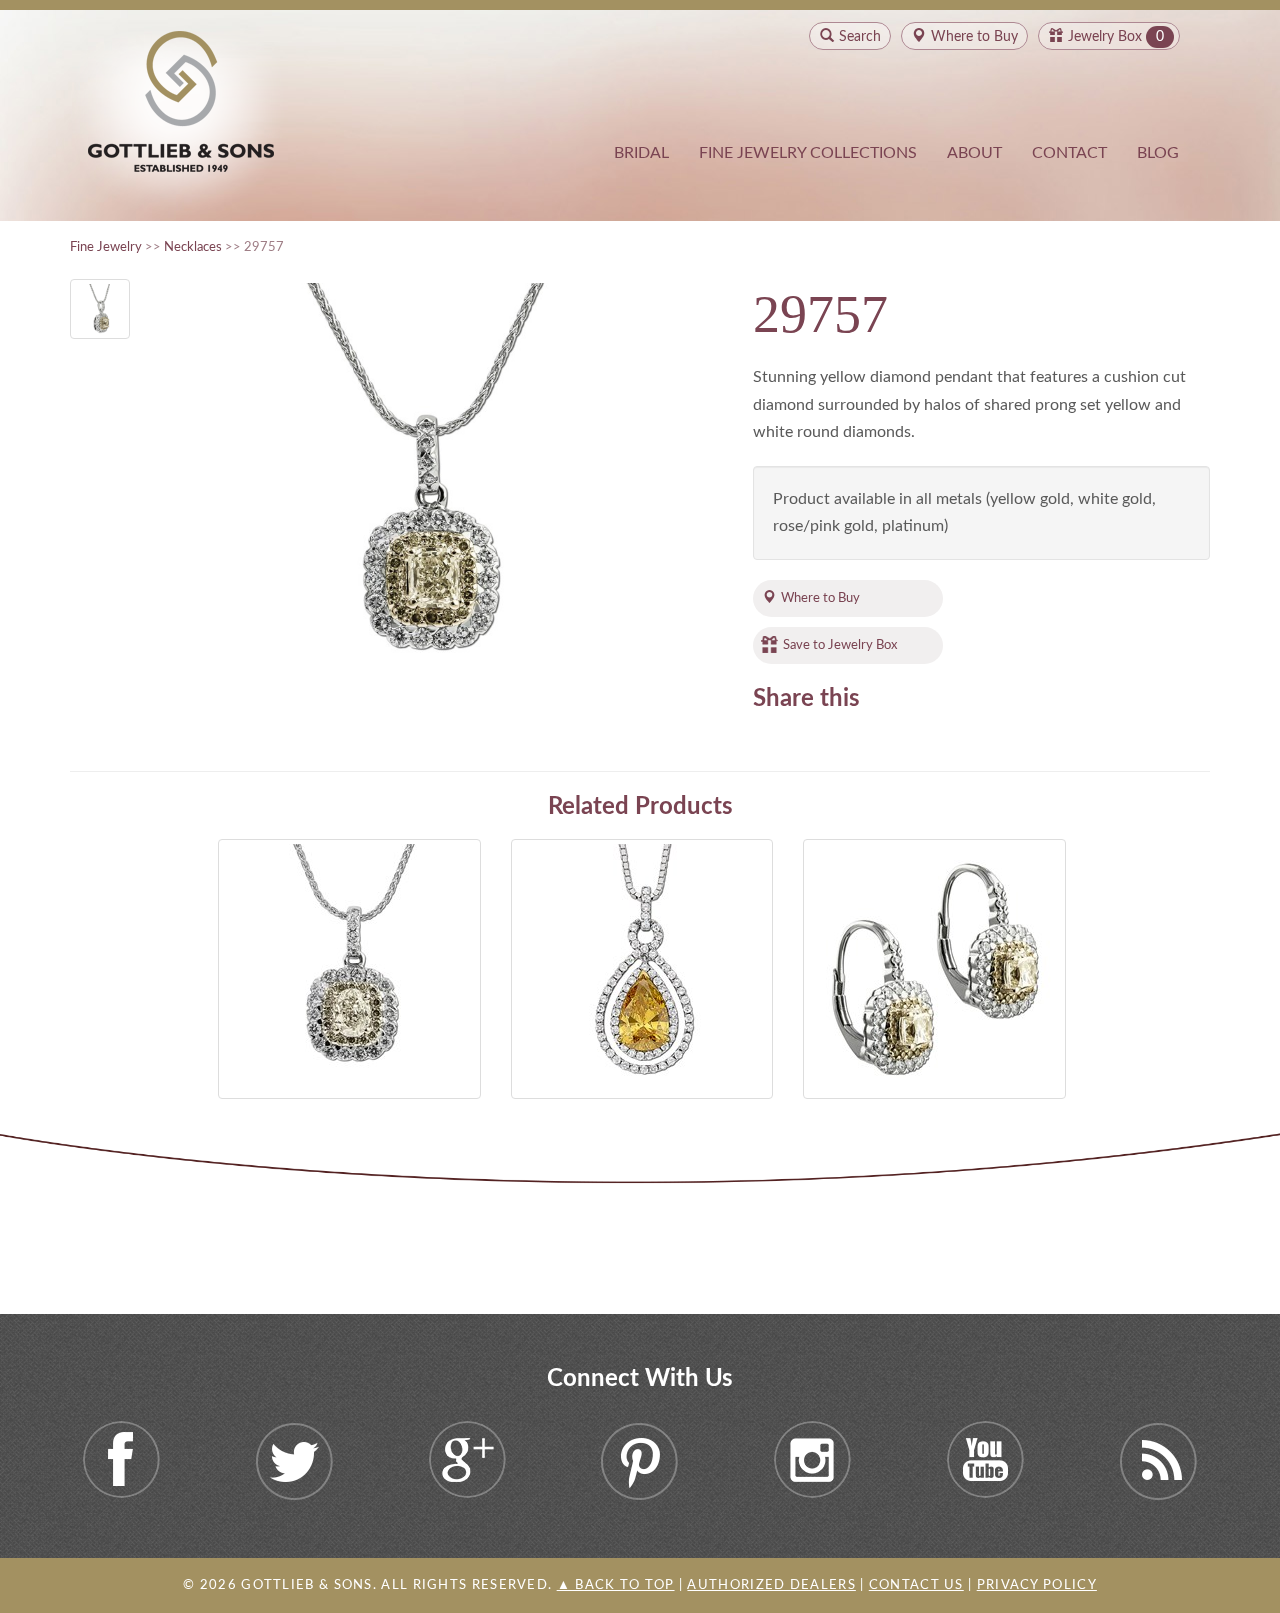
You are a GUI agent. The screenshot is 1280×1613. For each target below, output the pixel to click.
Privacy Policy (1037, 1585)
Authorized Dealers (771, 1585)
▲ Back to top (616, 1585)
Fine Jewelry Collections (808, 153)
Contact (1069, 153)
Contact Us (916, 1585)
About (974, 153)
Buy (974, 37)
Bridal (641, 153)
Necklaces (193, 247)
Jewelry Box (1105, 37)
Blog (1158, 153)
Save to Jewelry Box (840, 645)
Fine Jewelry (106, 247)
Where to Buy (820, 598)
